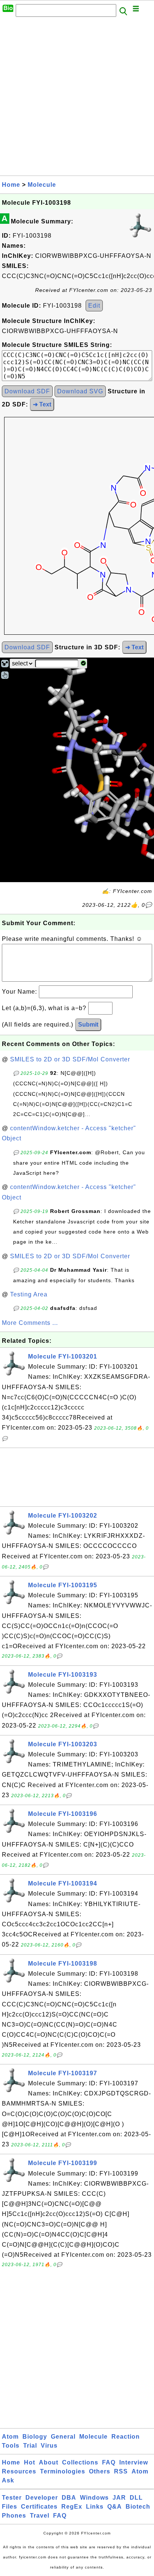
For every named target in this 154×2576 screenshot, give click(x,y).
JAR (119, 2498)
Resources (19, 2471)
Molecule (42, 185)
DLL (136, 2498)
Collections (80, 2462)
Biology (35, 2437)
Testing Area (29, 1294)
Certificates (39, 2507)
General (63, 2437)
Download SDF (27, 391)
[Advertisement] (77, 98)
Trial (30, 2446)
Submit (88, 1025)
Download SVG (80, 391)
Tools (11, 2446)
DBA (69, 2498)
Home (11, 185)
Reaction (126, 2437)
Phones (14, 2516)
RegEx (72, 2507)
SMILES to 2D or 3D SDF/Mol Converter (70, 1059)
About (49, 2462)
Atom (10, 2437)
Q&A (115, 2507)
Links (95, 2507)
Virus (49, 2446)
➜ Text (42, 404)
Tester (12, 2498)
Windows (94, 2498)
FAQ (109, 2462)
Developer (42, 2498)
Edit (94, 306)
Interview (134, 2462)
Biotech (138, 2507)
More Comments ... (30, 1323)
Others (100, 2471)
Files (10, 2507)
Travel (40, 2516)
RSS (121, 2471)
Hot (30, 2462)
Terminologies (63, 2471)
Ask (8, 2480)
